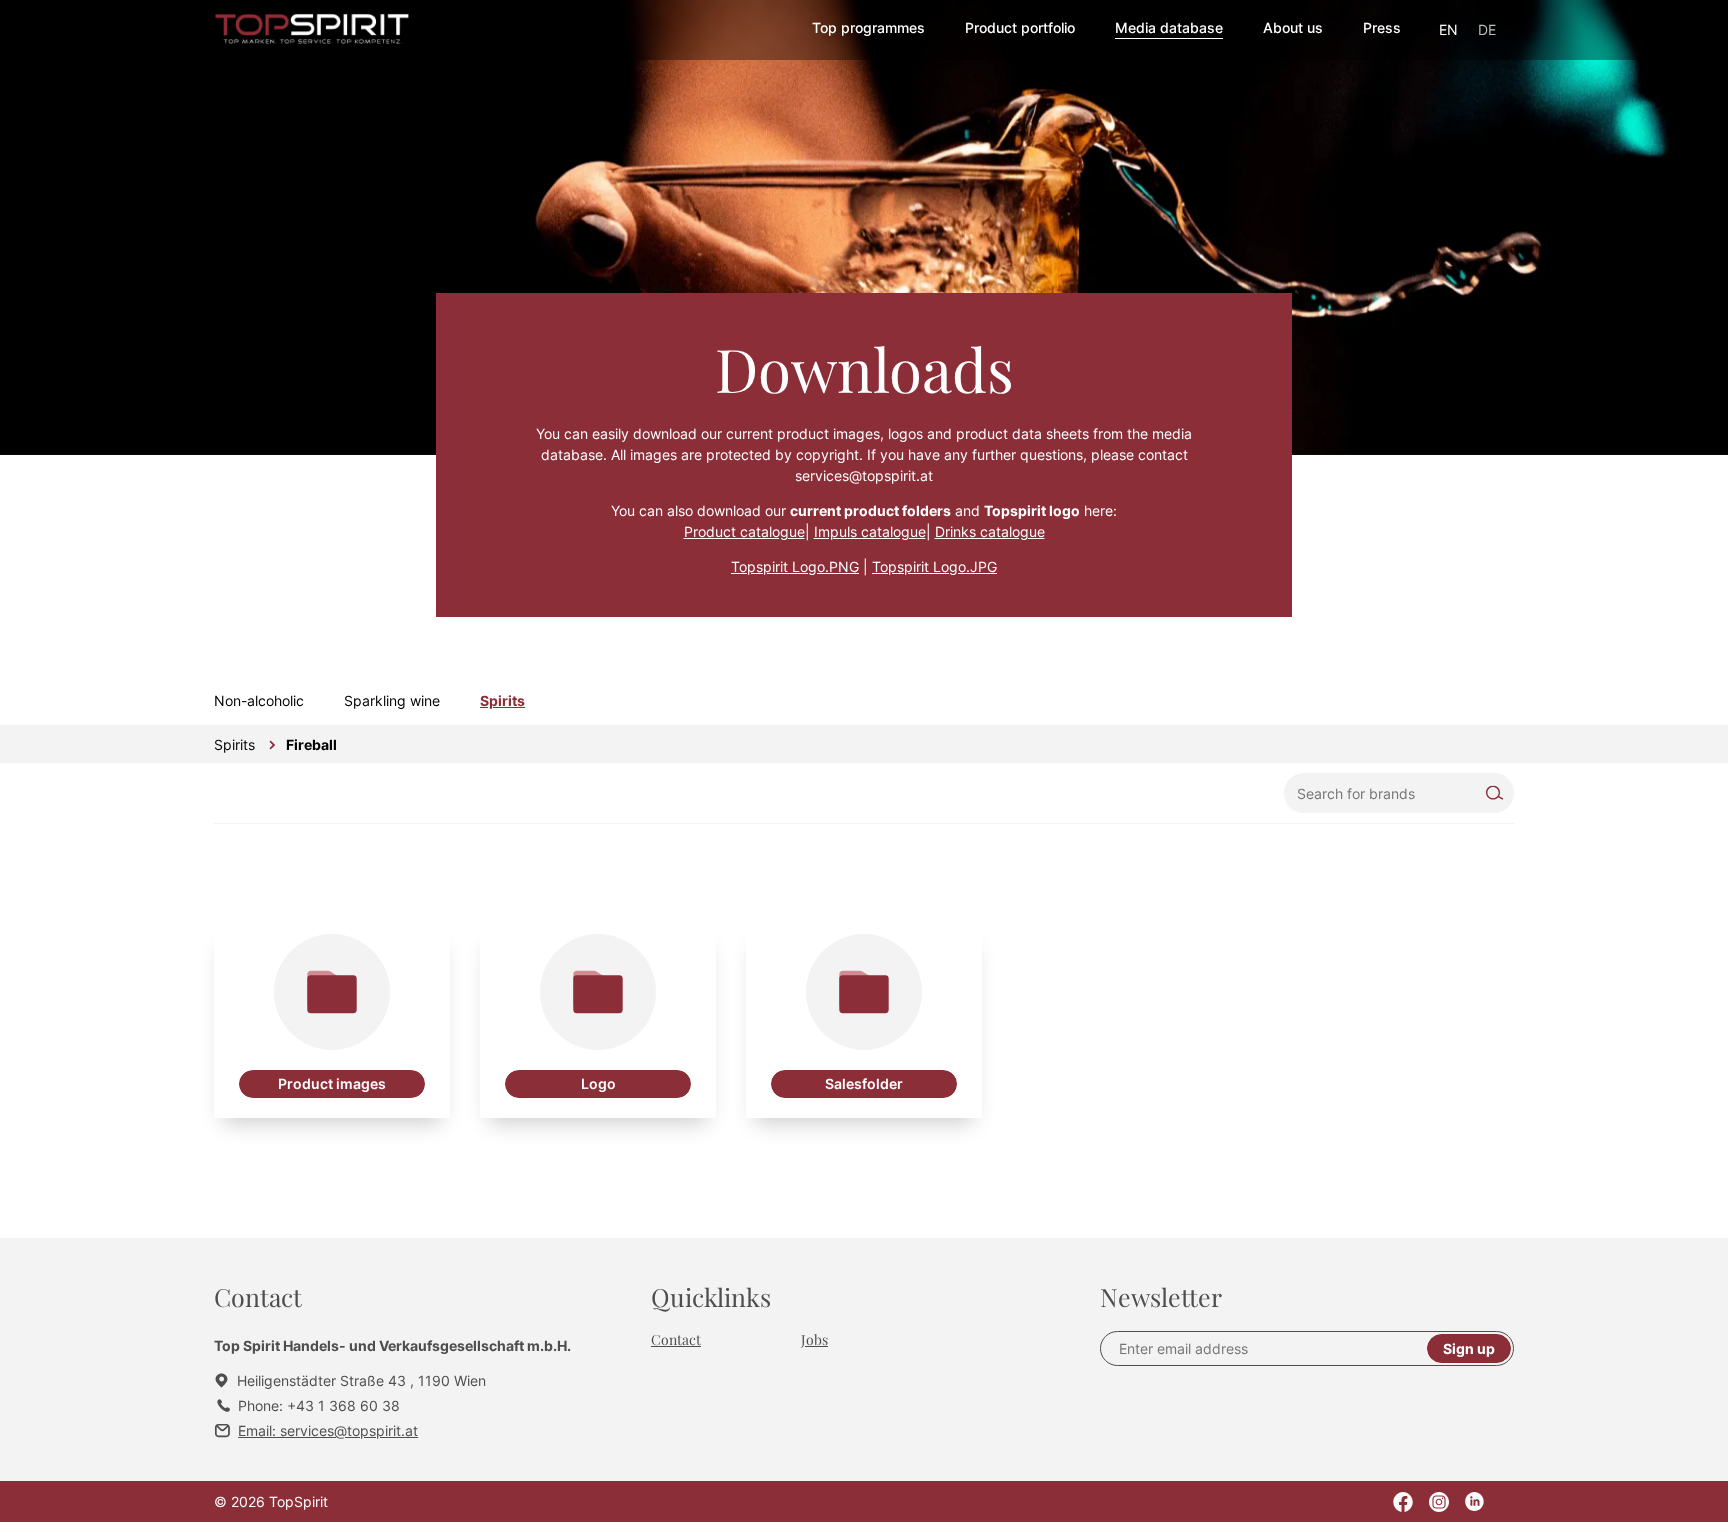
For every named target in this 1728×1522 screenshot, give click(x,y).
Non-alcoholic (259, 700)
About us (1293, 27)
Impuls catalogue (870, 531)
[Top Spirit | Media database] (312, 30)
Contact (676, 1339)
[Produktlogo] (598, 1021)
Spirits (502, 700)
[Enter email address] (1272, 1348)
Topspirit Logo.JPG (934, 566)
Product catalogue (744, 531)
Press (1382, 27)
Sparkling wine (392, 700)
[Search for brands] (1399, 793)
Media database (1169, 27)
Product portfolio (1020, 27)
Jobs (814, 1339)
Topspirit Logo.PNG (795, 566)
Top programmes (868, 27)
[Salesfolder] (864, 1021)
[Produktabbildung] (332, 1021)
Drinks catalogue (990, 531)
